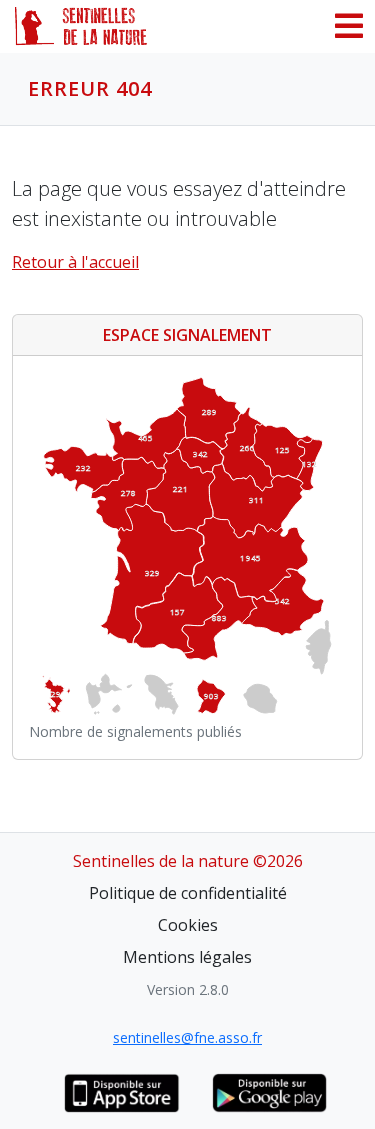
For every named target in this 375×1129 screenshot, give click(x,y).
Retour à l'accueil (75, 262)
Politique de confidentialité (188, 893)
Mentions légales (187, 957)
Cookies (188, 925)
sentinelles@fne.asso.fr (187, 1037)
